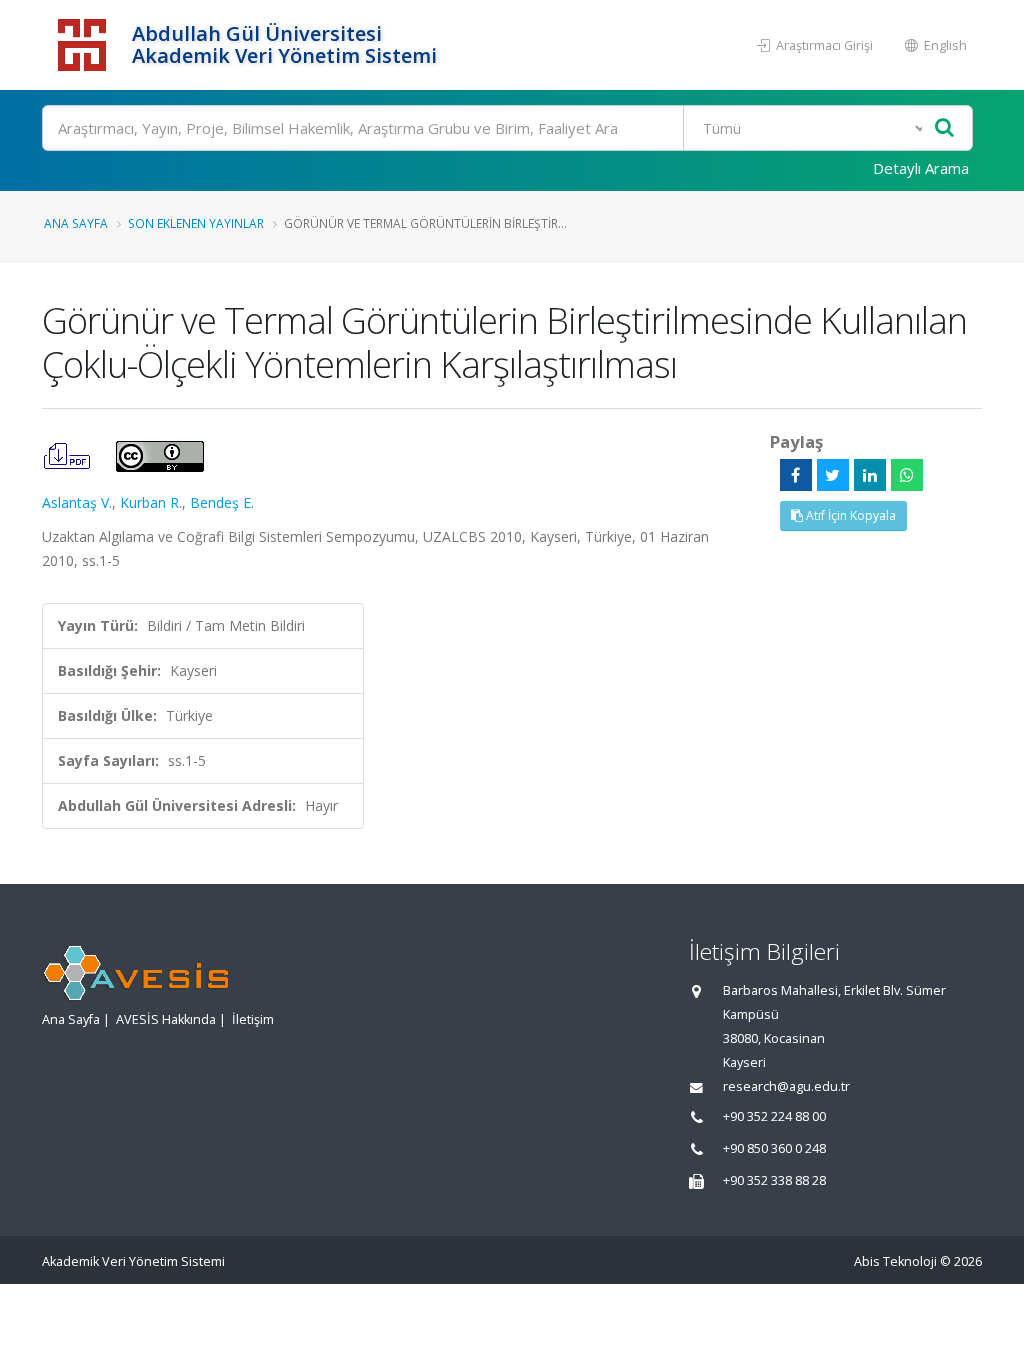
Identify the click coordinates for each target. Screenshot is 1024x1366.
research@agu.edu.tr (786, 1086)
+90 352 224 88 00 (774, 1116)
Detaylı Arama (921, 168)
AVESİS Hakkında (166, 1019)
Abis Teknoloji (895, 1261)
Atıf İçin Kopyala (849, 515)
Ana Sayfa (76, 223)
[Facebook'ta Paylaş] (796, 475)
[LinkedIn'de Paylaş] (870, 475)
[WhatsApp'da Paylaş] (907, 475)
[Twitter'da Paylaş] (833, 475)
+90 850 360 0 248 (774, 1148)
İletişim (253, 1019)
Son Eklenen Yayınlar (196, 223)
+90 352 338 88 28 (774, 1180)
